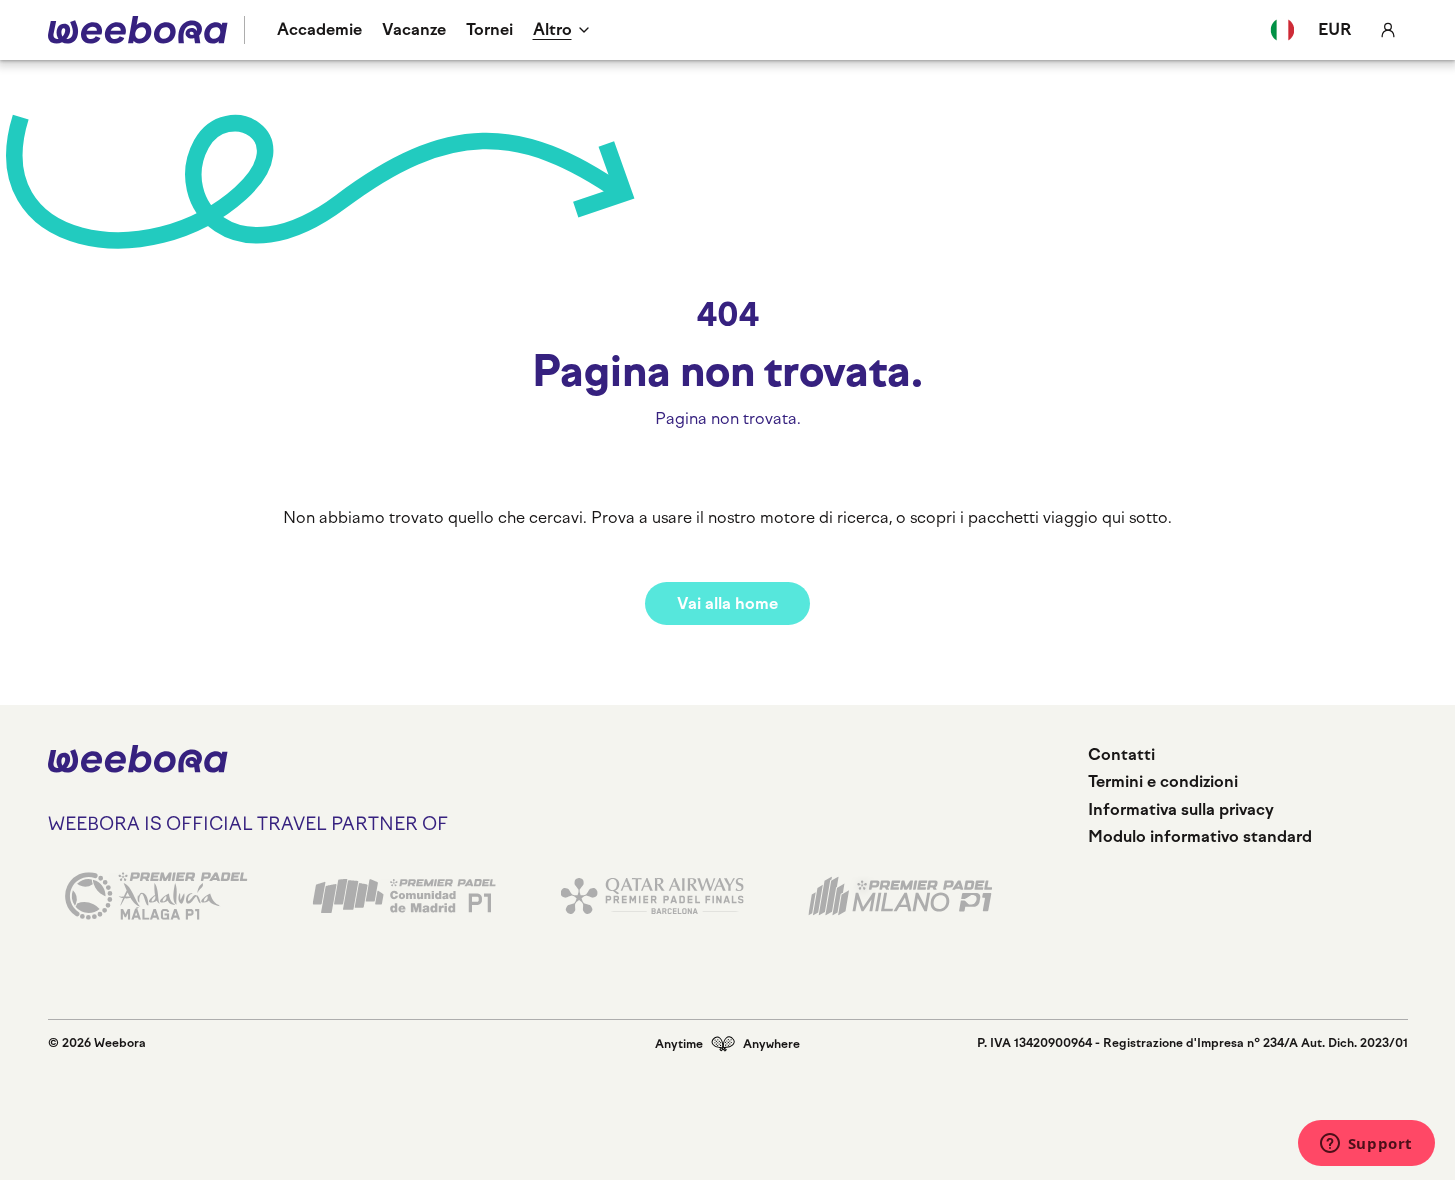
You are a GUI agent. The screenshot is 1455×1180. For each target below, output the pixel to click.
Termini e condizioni (1163, 781)
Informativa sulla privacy (1181, 809)
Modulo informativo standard (1200, 836)
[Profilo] (1388, 30)
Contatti (1121, 754)
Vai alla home (727, 603)
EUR (1335, 29)
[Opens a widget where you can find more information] (1366, 1145)
